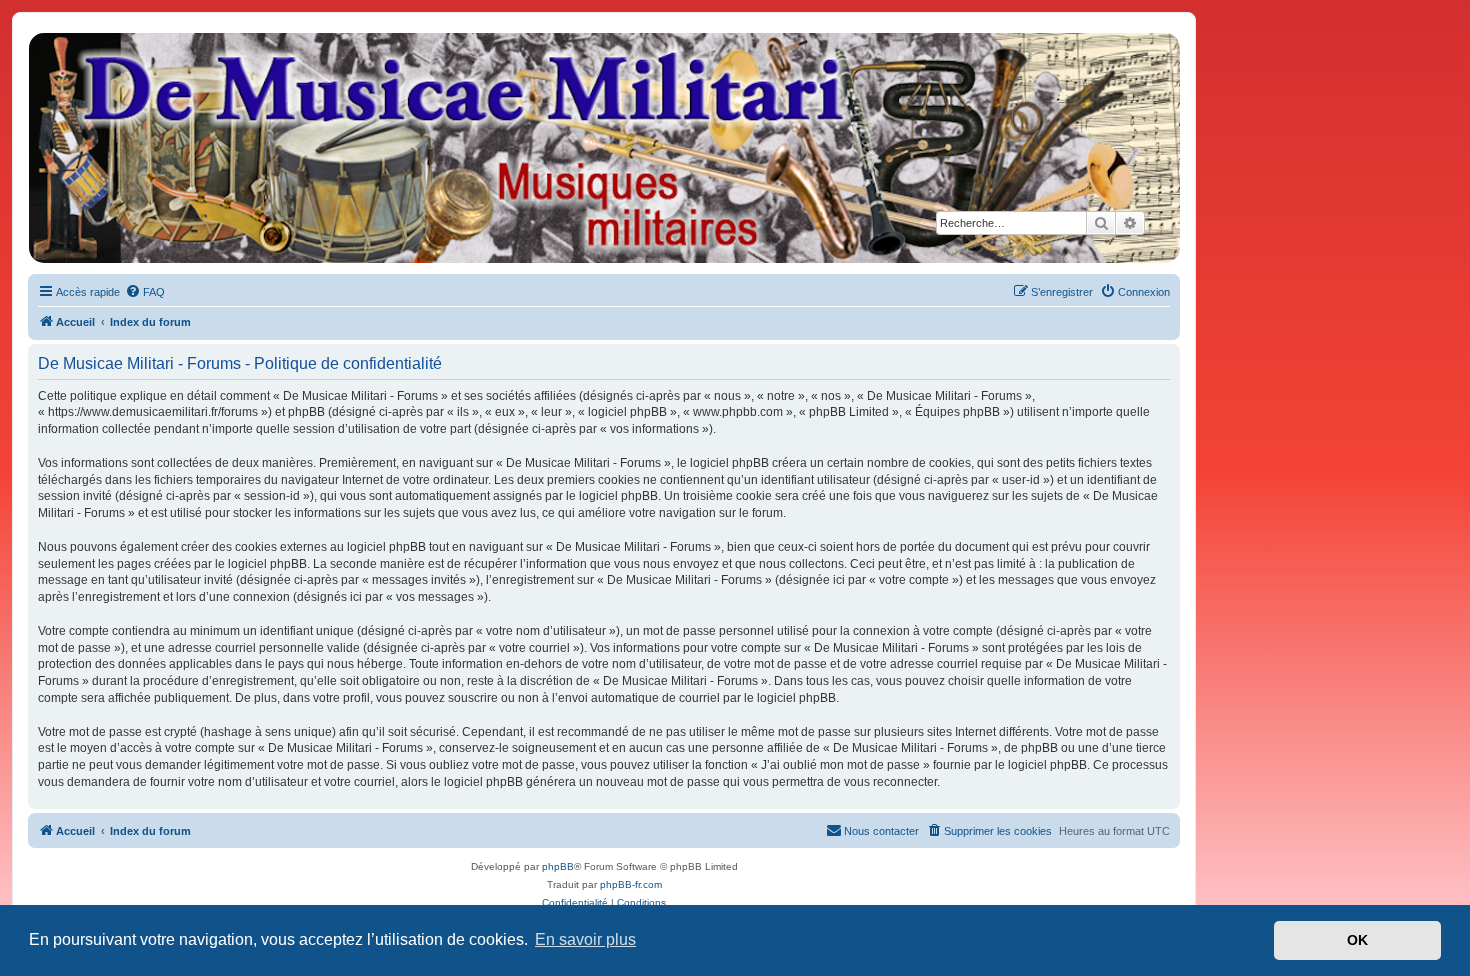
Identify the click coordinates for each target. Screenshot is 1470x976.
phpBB (558, 866)
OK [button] (1357, 940)
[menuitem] (145, 292)
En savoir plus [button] (585, 939)
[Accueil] (603, 148)
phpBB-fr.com (631, 884)
